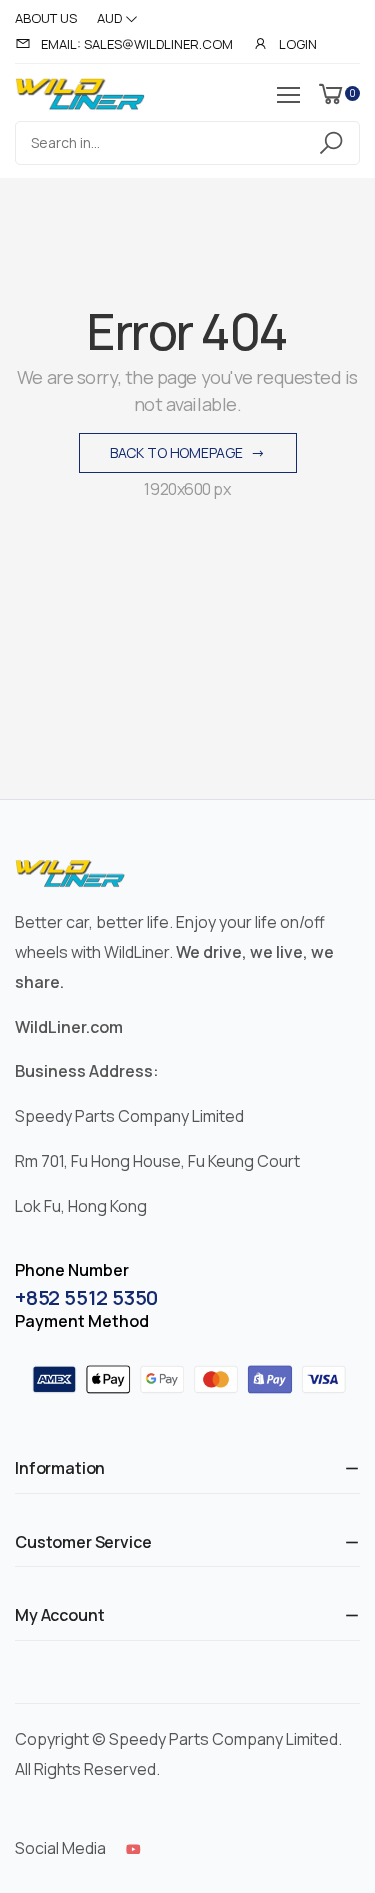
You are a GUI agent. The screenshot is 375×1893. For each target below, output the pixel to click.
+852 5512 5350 (86, 1297)
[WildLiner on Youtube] (133, 1849)
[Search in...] (334, 143)
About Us (46, 18)
